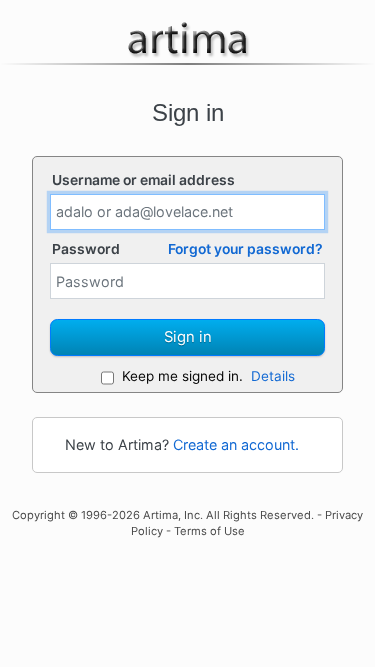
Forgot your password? (245, 249)
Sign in (188, 337)
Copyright (38, 515)
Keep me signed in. (182, 376)
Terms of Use (209, 531)
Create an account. (236, 444)
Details (273, 376)
